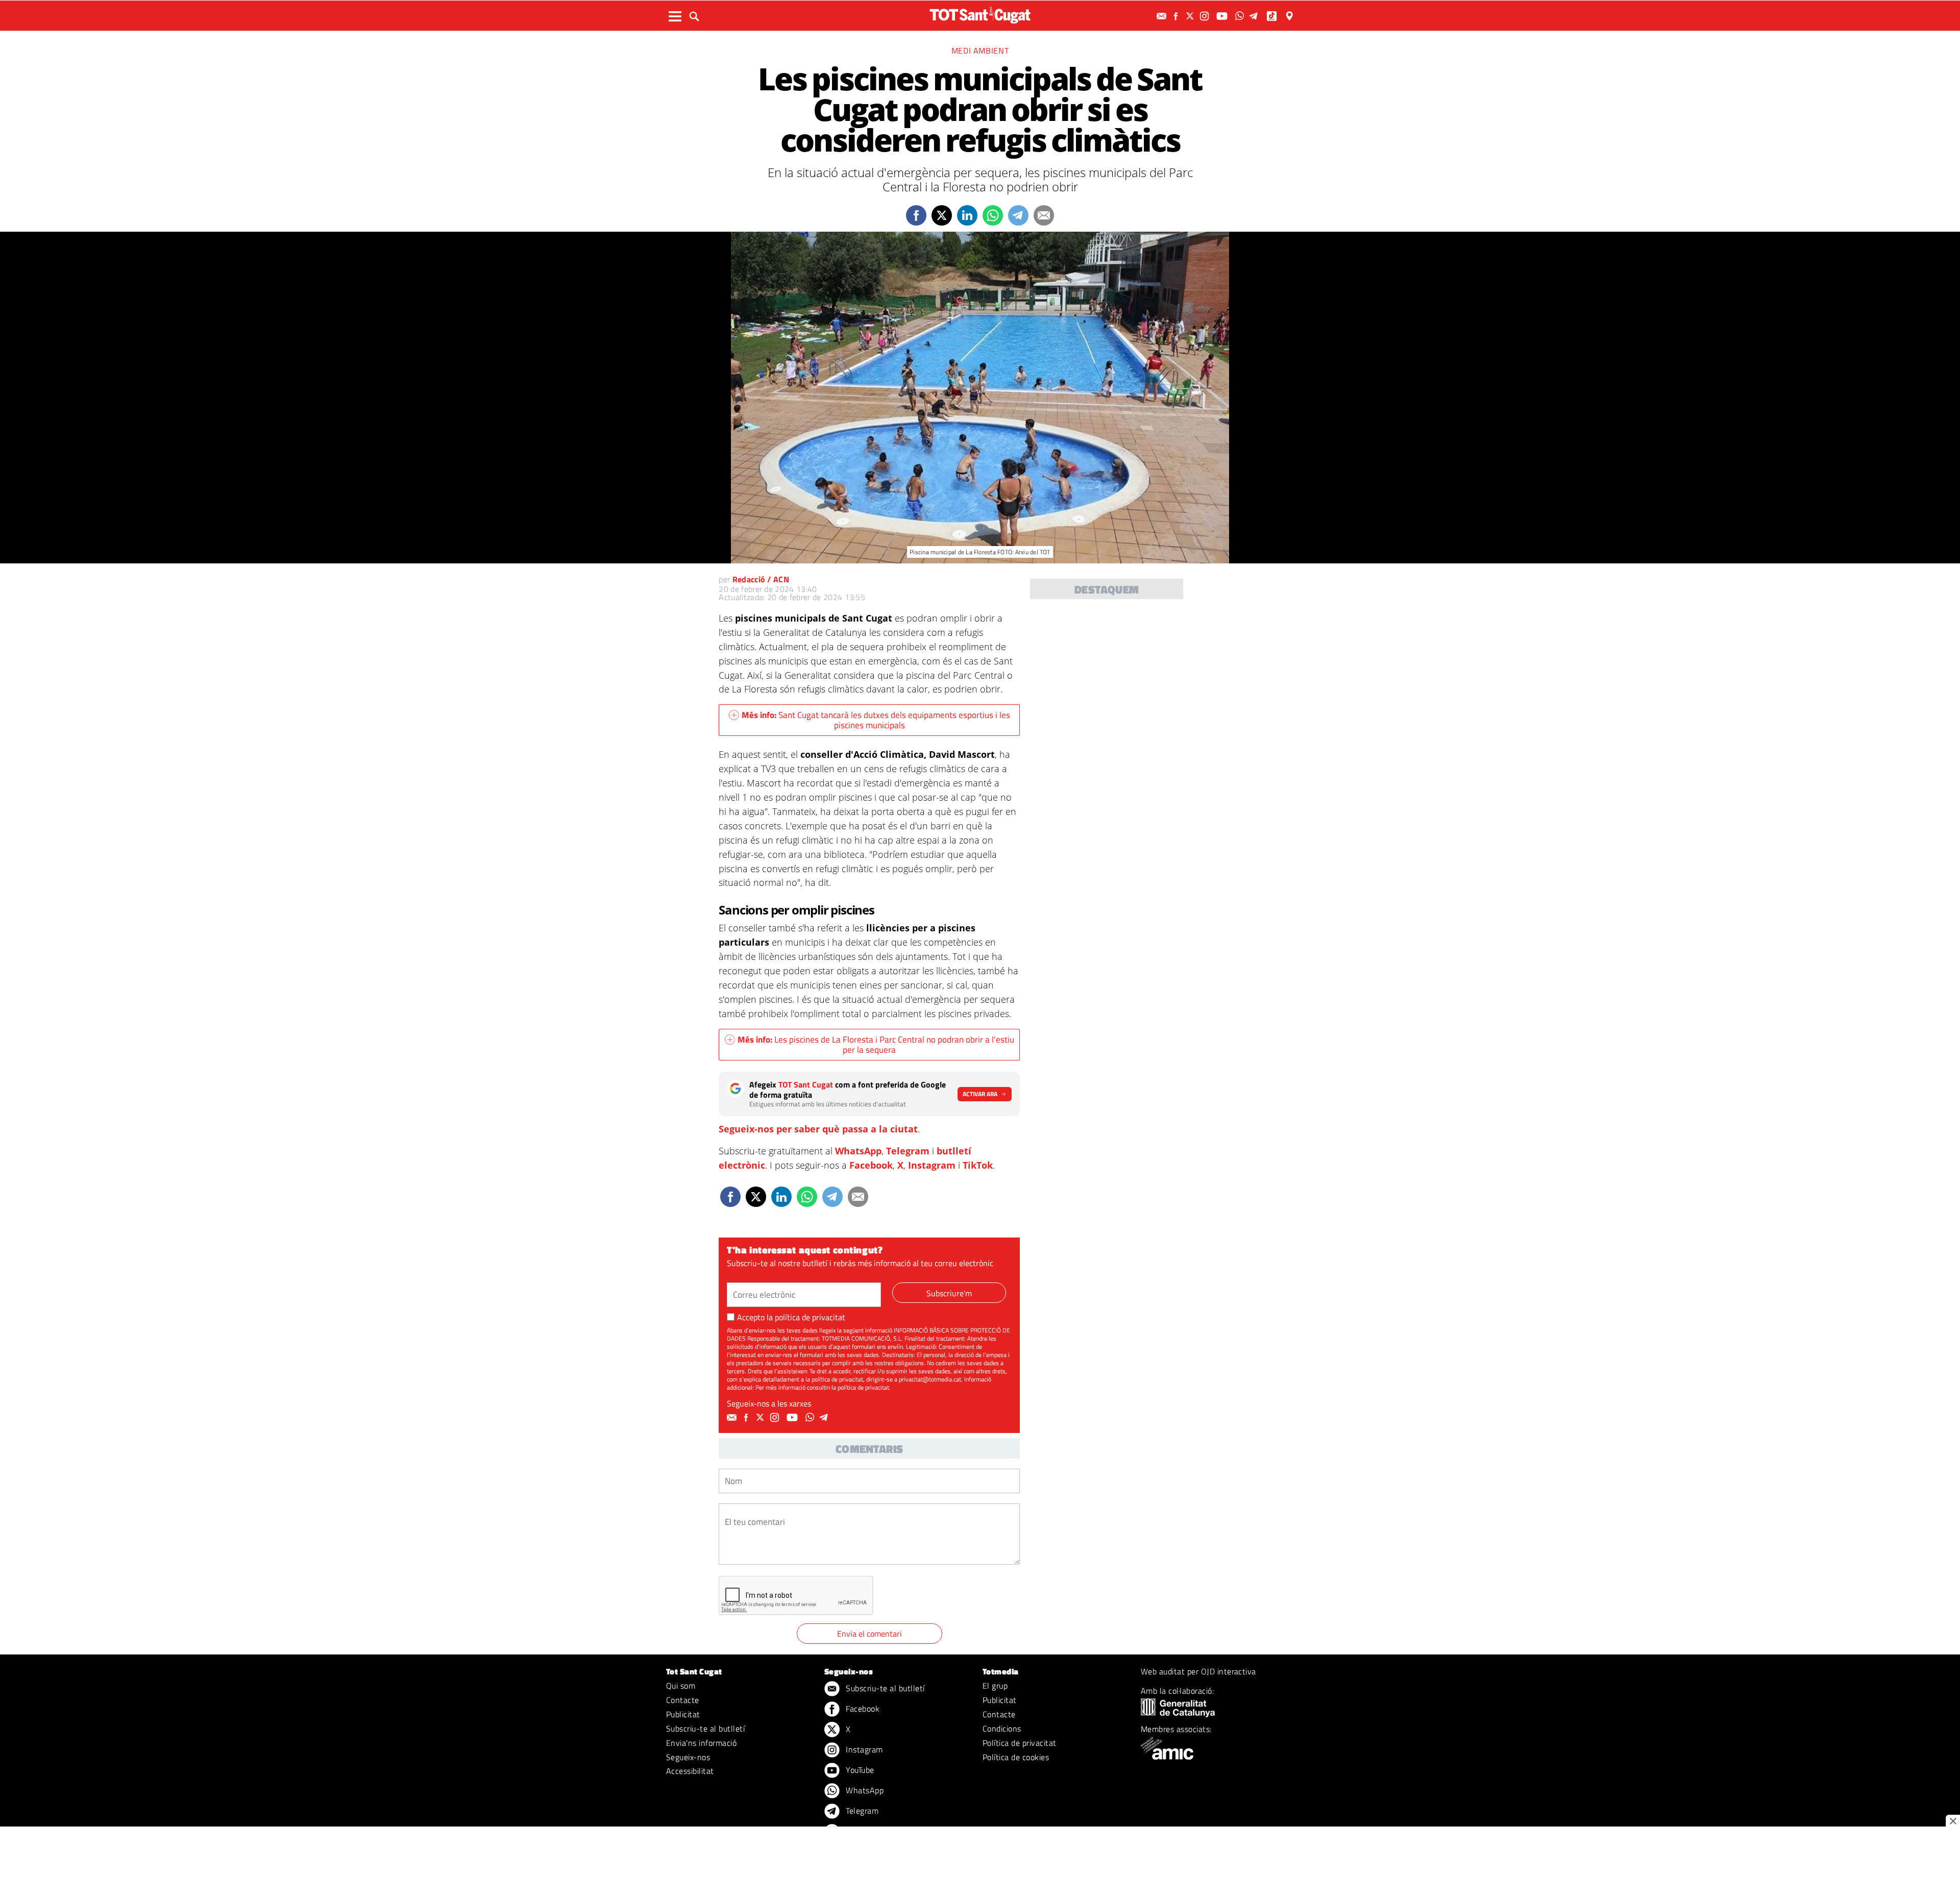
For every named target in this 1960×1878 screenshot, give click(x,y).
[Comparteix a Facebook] (916, 215)
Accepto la (791, 1317)
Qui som (681, 1686)
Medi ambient (980, 51)
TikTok (978, 1165)
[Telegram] (1255, 16)
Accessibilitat (690, 1771)
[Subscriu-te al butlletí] (1163, 16)
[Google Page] (1290, 16)
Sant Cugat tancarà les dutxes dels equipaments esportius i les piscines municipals (876, 720)
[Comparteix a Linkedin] (967, 215)
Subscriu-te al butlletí (705, 1728)
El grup (995, 1686)
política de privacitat (810, 1317)
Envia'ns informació (701, 1743)
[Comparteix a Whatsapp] (993, 215)
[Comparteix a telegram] (1018, 215)
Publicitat (683, 1714)
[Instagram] (1206, 16)
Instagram (932, 1165)
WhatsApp (858, 1151)
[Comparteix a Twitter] (942, 215)
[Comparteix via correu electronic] (1044, 215)
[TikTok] (1273, 16)
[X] (1191, 16)
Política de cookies (1016, 1757)
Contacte (683, 1700)
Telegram (908, 1151)
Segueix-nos (688, 1757)
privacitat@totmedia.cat (930, 1379)
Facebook (871, 1165)
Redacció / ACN (761, 579)
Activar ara (980, 1094)
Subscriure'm (949, 1293)
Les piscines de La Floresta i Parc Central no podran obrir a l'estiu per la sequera (876, 1045)
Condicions (1002, 1728)
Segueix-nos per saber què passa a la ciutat (818, 1129)
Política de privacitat (1020, 1743)
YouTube (859, 1770)
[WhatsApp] (1241, 16)
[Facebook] (1177, 16)
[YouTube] (1223, 16)
